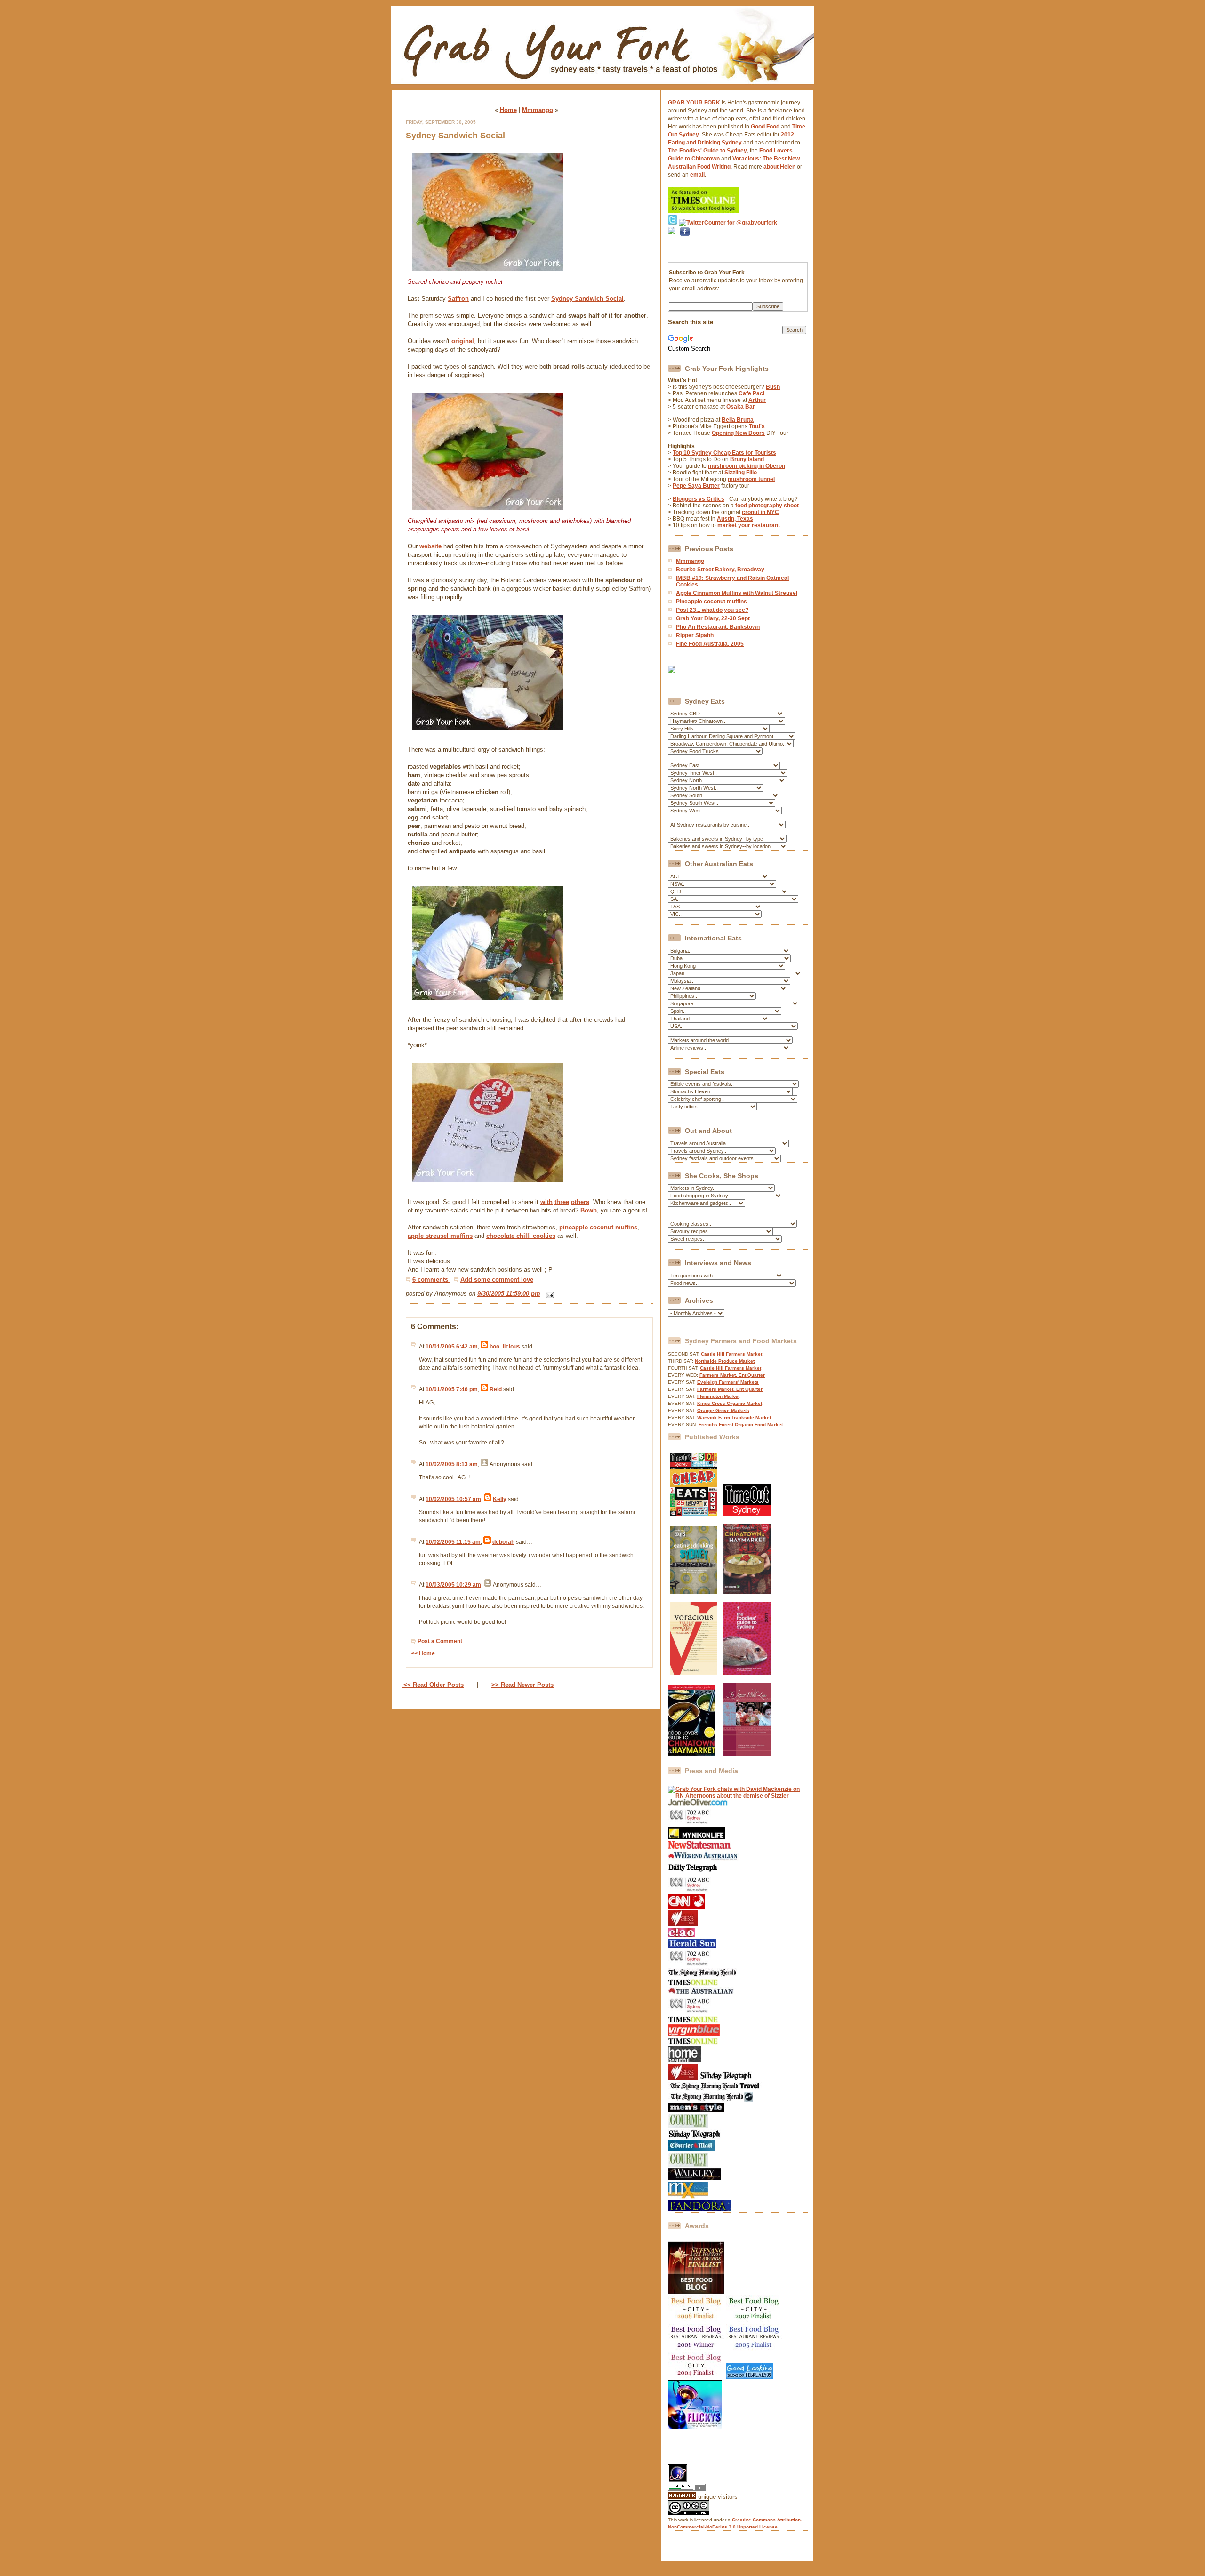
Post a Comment (440, 1641)
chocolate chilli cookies (521, 1236)
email (697, 175)
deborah (503, 1542)
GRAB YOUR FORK (694, 103)
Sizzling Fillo (741, 473)
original (463, 341)
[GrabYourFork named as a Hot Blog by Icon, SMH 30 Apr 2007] (710, 2100)
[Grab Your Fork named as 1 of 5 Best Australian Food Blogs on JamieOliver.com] (698, 1804)
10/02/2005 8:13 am (452, 1464)
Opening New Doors (738, 433)
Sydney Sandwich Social (455, 136)
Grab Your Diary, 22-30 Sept (713, 618)
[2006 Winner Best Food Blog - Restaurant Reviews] (696, 2349)
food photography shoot (767, 506)
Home (508, 110)
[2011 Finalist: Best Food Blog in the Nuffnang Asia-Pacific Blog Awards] (696, 2292)
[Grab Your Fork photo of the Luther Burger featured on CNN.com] (686, 1907)
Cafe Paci (751, 393)
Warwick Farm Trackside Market (734, 1417)
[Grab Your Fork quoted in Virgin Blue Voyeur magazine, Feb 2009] (694, 2034)
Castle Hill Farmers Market (731, 1354)
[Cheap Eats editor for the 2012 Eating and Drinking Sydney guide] (694, 1592)
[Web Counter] (684, 2461)
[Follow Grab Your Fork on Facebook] (685, 249)
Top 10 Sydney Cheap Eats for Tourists (724, 453)
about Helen (779, 167)
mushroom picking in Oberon (747, 466)
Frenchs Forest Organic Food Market (741, 1424)
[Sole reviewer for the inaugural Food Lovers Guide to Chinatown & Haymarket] (691, 1754)
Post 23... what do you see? (712, 610)
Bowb (589, 1210)
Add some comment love (497, 1280)
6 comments (431, 1280)
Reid (496, 1389)
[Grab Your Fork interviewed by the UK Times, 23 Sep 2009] (693, 1984)
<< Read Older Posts (433, 1685)
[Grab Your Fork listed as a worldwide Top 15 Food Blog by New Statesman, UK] (699, 1847)
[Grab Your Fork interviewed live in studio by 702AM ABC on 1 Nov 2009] (691, 1965)
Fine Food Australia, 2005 (710, 644)
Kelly (500, 1499)
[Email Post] (548, 1294)
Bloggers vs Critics (699, 499)
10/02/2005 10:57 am (453, 1499)
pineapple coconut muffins (598, 1227)
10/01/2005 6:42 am (452, 1347)
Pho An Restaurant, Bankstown (718, 627)
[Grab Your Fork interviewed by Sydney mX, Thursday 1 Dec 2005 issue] (688, 2197)
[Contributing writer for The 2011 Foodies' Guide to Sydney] (747, 1673)
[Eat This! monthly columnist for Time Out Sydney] (747, 1514)
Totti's (757, 426)
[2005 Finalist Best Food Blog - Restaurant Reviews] (754, 2349)
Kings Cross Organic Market (730, 1403)
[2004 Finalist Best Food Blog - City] (696, 2377)
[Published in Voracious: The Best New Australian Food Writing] (694, 1673)
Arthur (757, 400)
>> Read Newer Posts (522, 1685)
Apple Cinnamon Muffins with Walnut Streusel (737, 593)
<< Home (423, 1653)
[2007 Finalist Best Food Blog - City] (754, 2320)
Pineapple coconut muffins (711, 602)
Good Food (765, 127)
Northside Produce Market (725, 1361)
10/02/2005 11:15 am (453, 1542)
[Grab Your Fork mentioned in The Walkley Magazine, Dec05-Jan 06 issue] (695, 2178)
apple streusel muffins (440, 1236)
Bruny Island (747, 459)
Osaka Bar (741, 407)
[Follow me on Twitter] (673, 223)
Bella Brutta (738, 420)
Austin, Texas (735, 519)
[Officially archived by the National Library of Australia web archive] (700, 2209)
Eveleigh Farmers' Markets (728, 1382)
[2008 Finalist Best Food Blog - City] (696, 2320)
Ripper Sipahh (695, 635)
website (430, 546)
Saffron (458, 299)
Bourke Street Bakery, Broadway (720, 570)
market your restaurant (749, 525)
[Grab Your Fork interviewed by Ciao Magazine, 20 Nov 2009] (681, 1935)
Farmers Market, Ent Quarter (732, 1375)
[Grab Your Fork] (602, 86)
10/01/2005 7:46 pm (452, 1389)
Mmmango (538, 110)
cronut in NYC (760, 512)
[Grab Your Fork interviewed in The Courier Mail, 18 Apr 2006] (691, 2150)
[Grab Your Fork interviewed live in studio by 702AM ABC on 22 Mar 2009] (691, 2013)
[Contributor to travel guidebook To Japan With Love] (747, 1754)
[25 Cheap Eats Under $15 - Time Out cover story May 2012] (694, 1514)
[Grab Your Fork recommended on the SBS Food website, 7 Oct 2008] (684, 2078)
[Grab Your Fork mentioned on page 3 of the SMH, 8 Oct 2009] (703, 1975)
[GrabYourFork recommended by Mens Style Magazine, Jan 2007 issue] (696, 2111)
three (562, 1202)
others (580, 1202)
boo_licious (505, 1347)
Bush (773, 387)
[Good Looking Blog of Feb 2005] (749, 2377)
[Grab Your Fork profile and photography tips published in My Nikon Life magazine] (696, 1838)
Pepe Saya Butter (696, 486)
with (546, 1202)
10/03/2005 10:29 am (453, 1585)
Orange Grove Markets (723, 1410)
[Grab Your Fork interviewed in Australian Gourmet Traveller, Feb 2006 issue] (688, 2165)
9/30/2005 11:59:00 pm (509, 1294)
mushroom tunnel (751, 479)
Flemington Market (718, 1396)
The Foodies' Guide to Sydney (707, 151)
